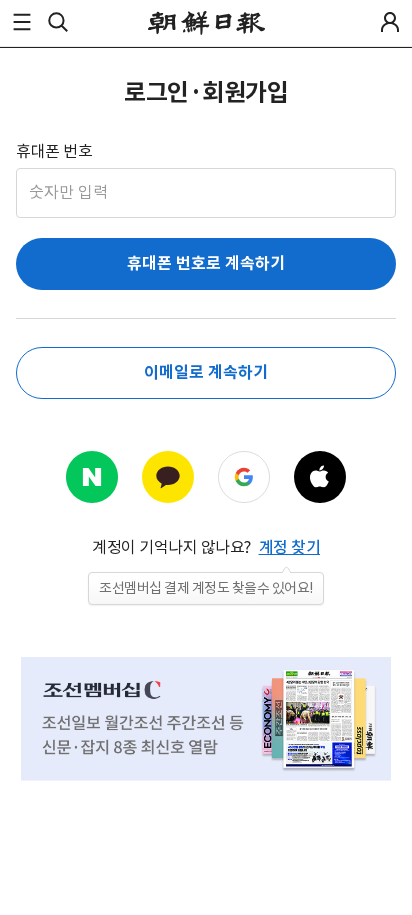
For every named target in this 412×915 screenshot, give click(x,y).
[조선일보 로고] (206, 23)
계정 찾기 (290, 547)
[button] (22, 22)
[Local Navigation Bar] (22, 22)
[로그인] (390, 22)
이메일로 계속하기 (205, 372)
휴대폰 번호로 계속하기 (206, 263)
